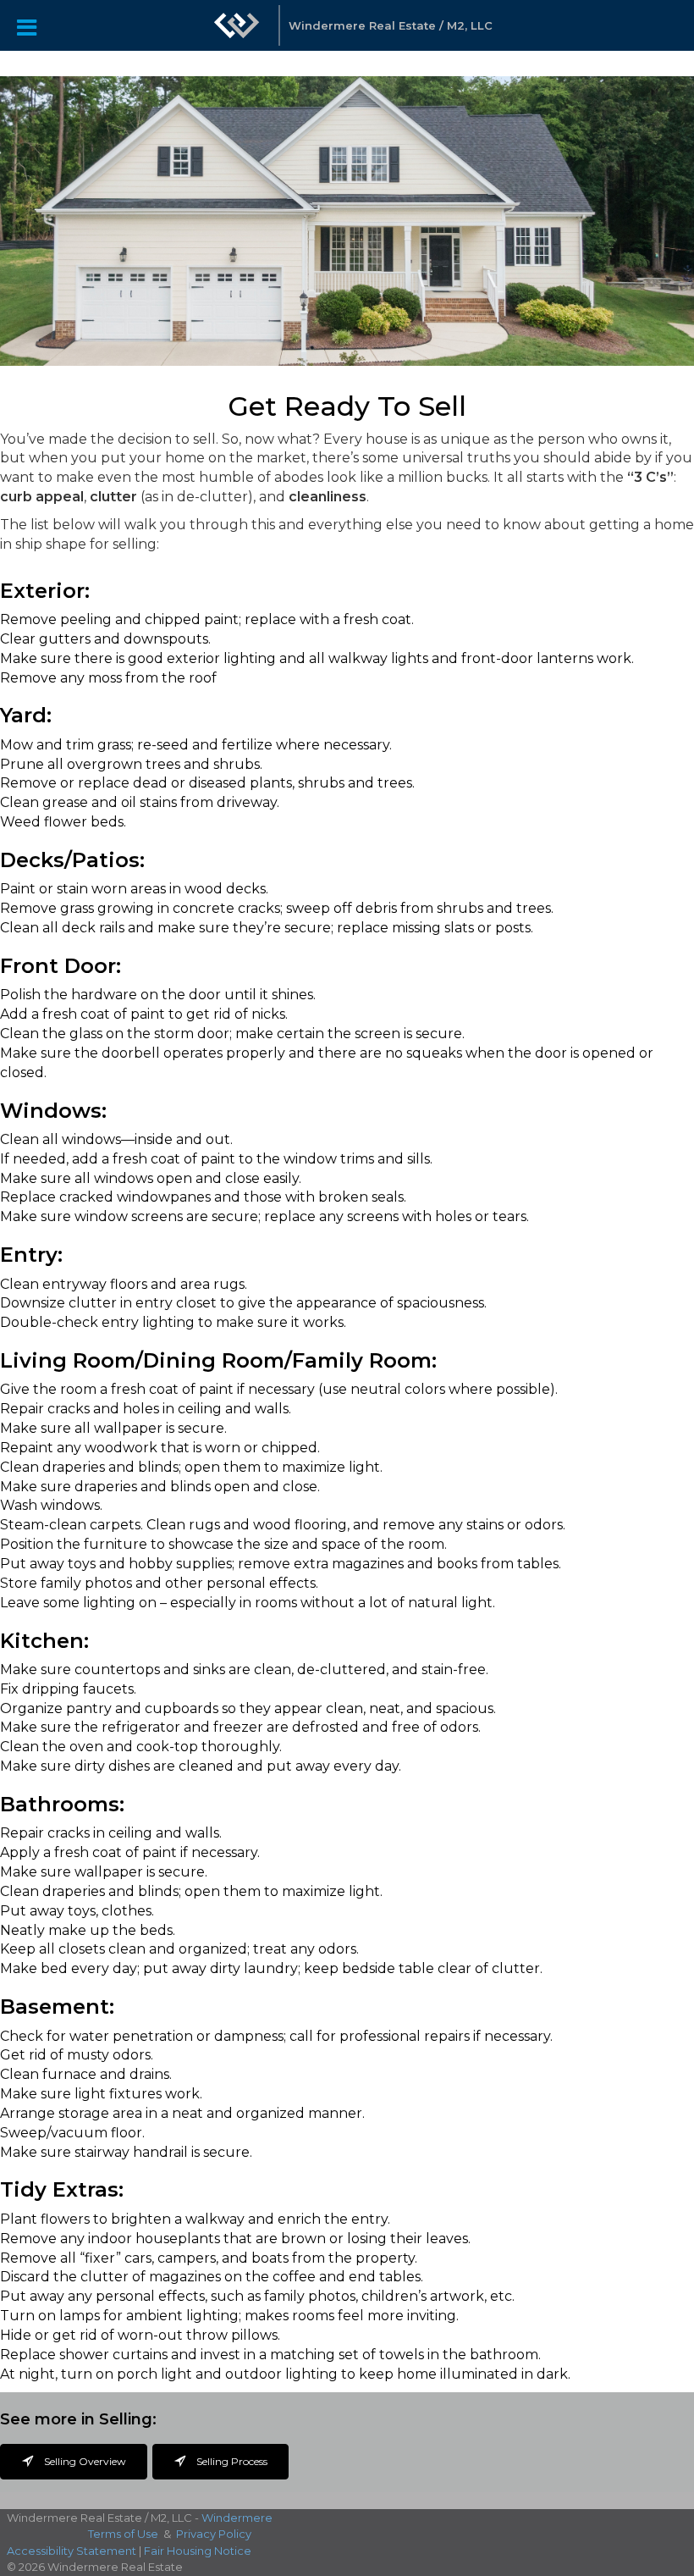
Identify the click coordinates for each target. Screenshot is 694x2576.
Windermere (237, 2518)
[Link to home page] (237, 34)
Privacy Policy (214, 2534)
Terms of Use (123, 2534)
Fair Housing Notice (198, 2551)
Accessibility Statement (72, 2551)
